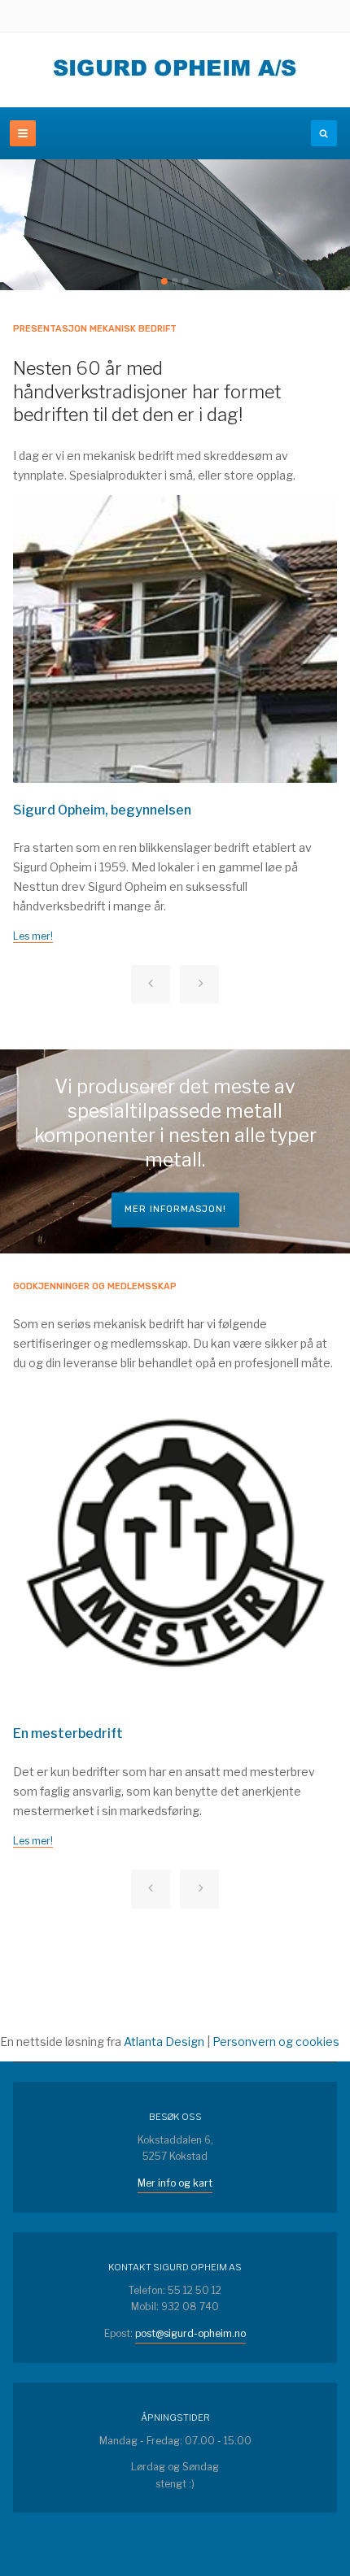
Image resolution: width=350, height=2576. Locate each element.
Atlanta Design (164, 2042)
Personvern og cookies (276, 2042)
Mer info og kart (175, 2183)
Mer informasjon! (175, 1209)
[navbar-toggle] (23, 133)
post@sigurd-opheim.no (190, 2333)
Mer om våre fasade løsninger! (102, 238)
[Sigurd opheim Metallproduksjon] (175, 70)
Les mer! (33, 936)
